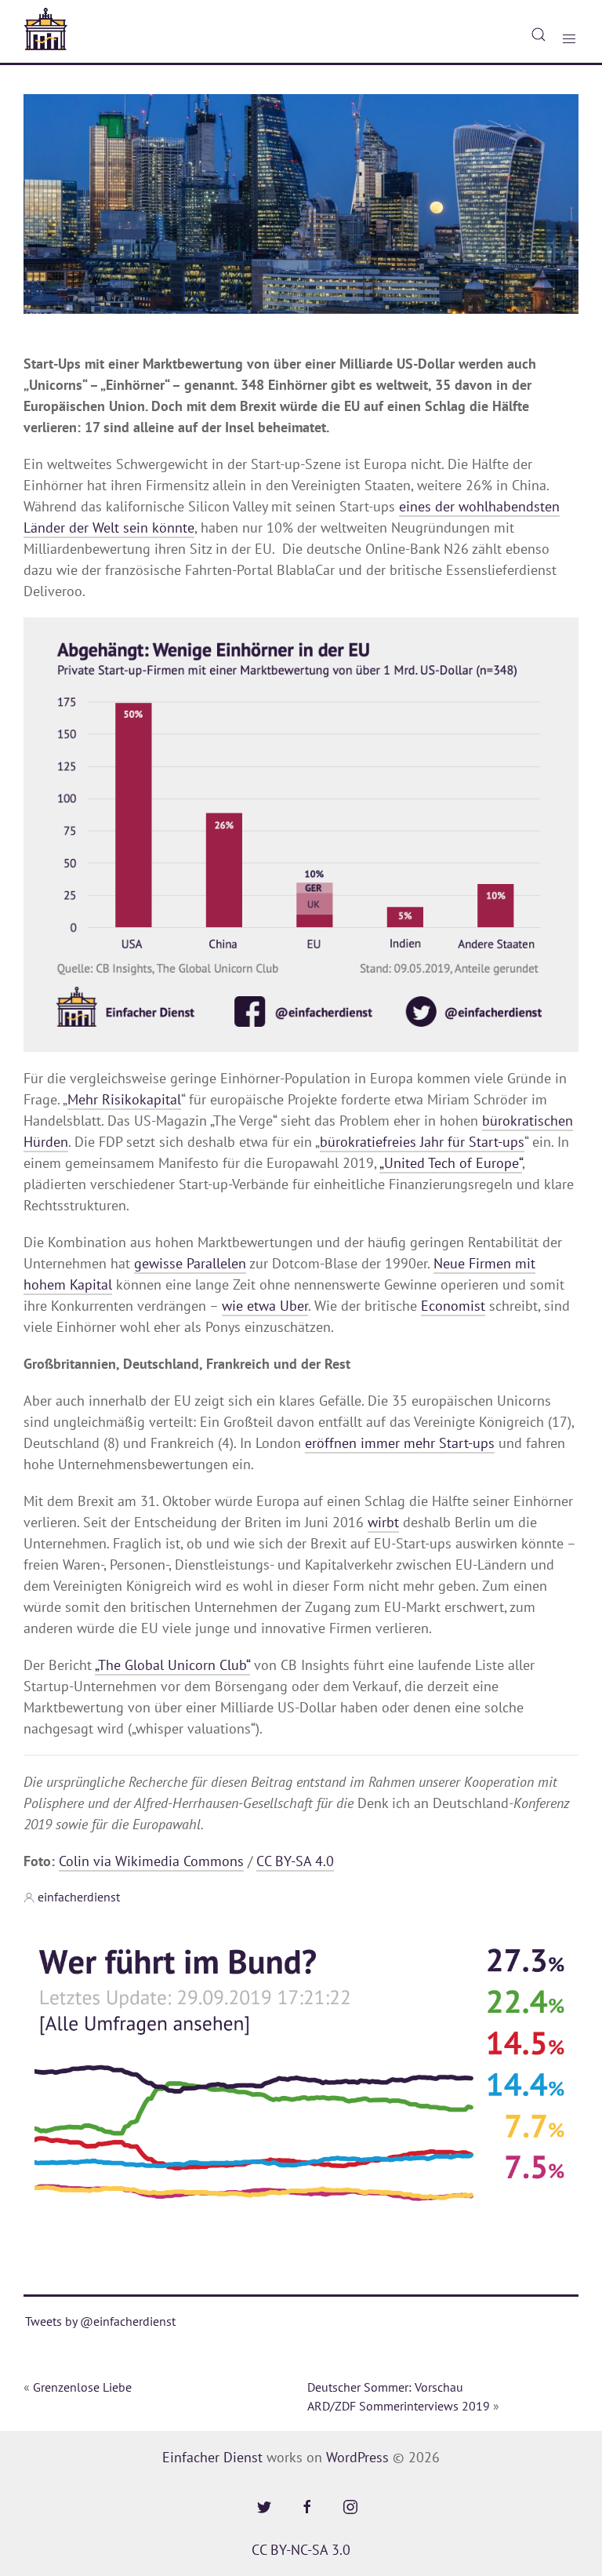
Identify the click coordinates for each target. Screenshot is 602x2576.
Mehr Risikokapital (124, 1099)
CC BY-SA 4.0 (295, 1861)
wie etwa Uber (265, 1306)
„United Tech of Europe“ (451, 1163)
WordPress (357, 2457)
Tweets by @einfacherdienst (100, 2321)
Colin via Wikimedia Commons (151, 1861)
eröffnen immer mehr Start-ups (400, 1443)
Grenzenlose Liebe (82, 2387)
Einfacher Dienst (212, 2457)
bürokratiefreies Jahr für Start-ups (422, 1142)
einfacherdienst (79, 1897)
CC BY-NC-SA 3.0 (301, 2550)
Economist (453, 1306)
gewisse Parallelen (190, 1263)
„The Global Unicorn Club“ (172, 1665)
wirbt (383, 1522)
